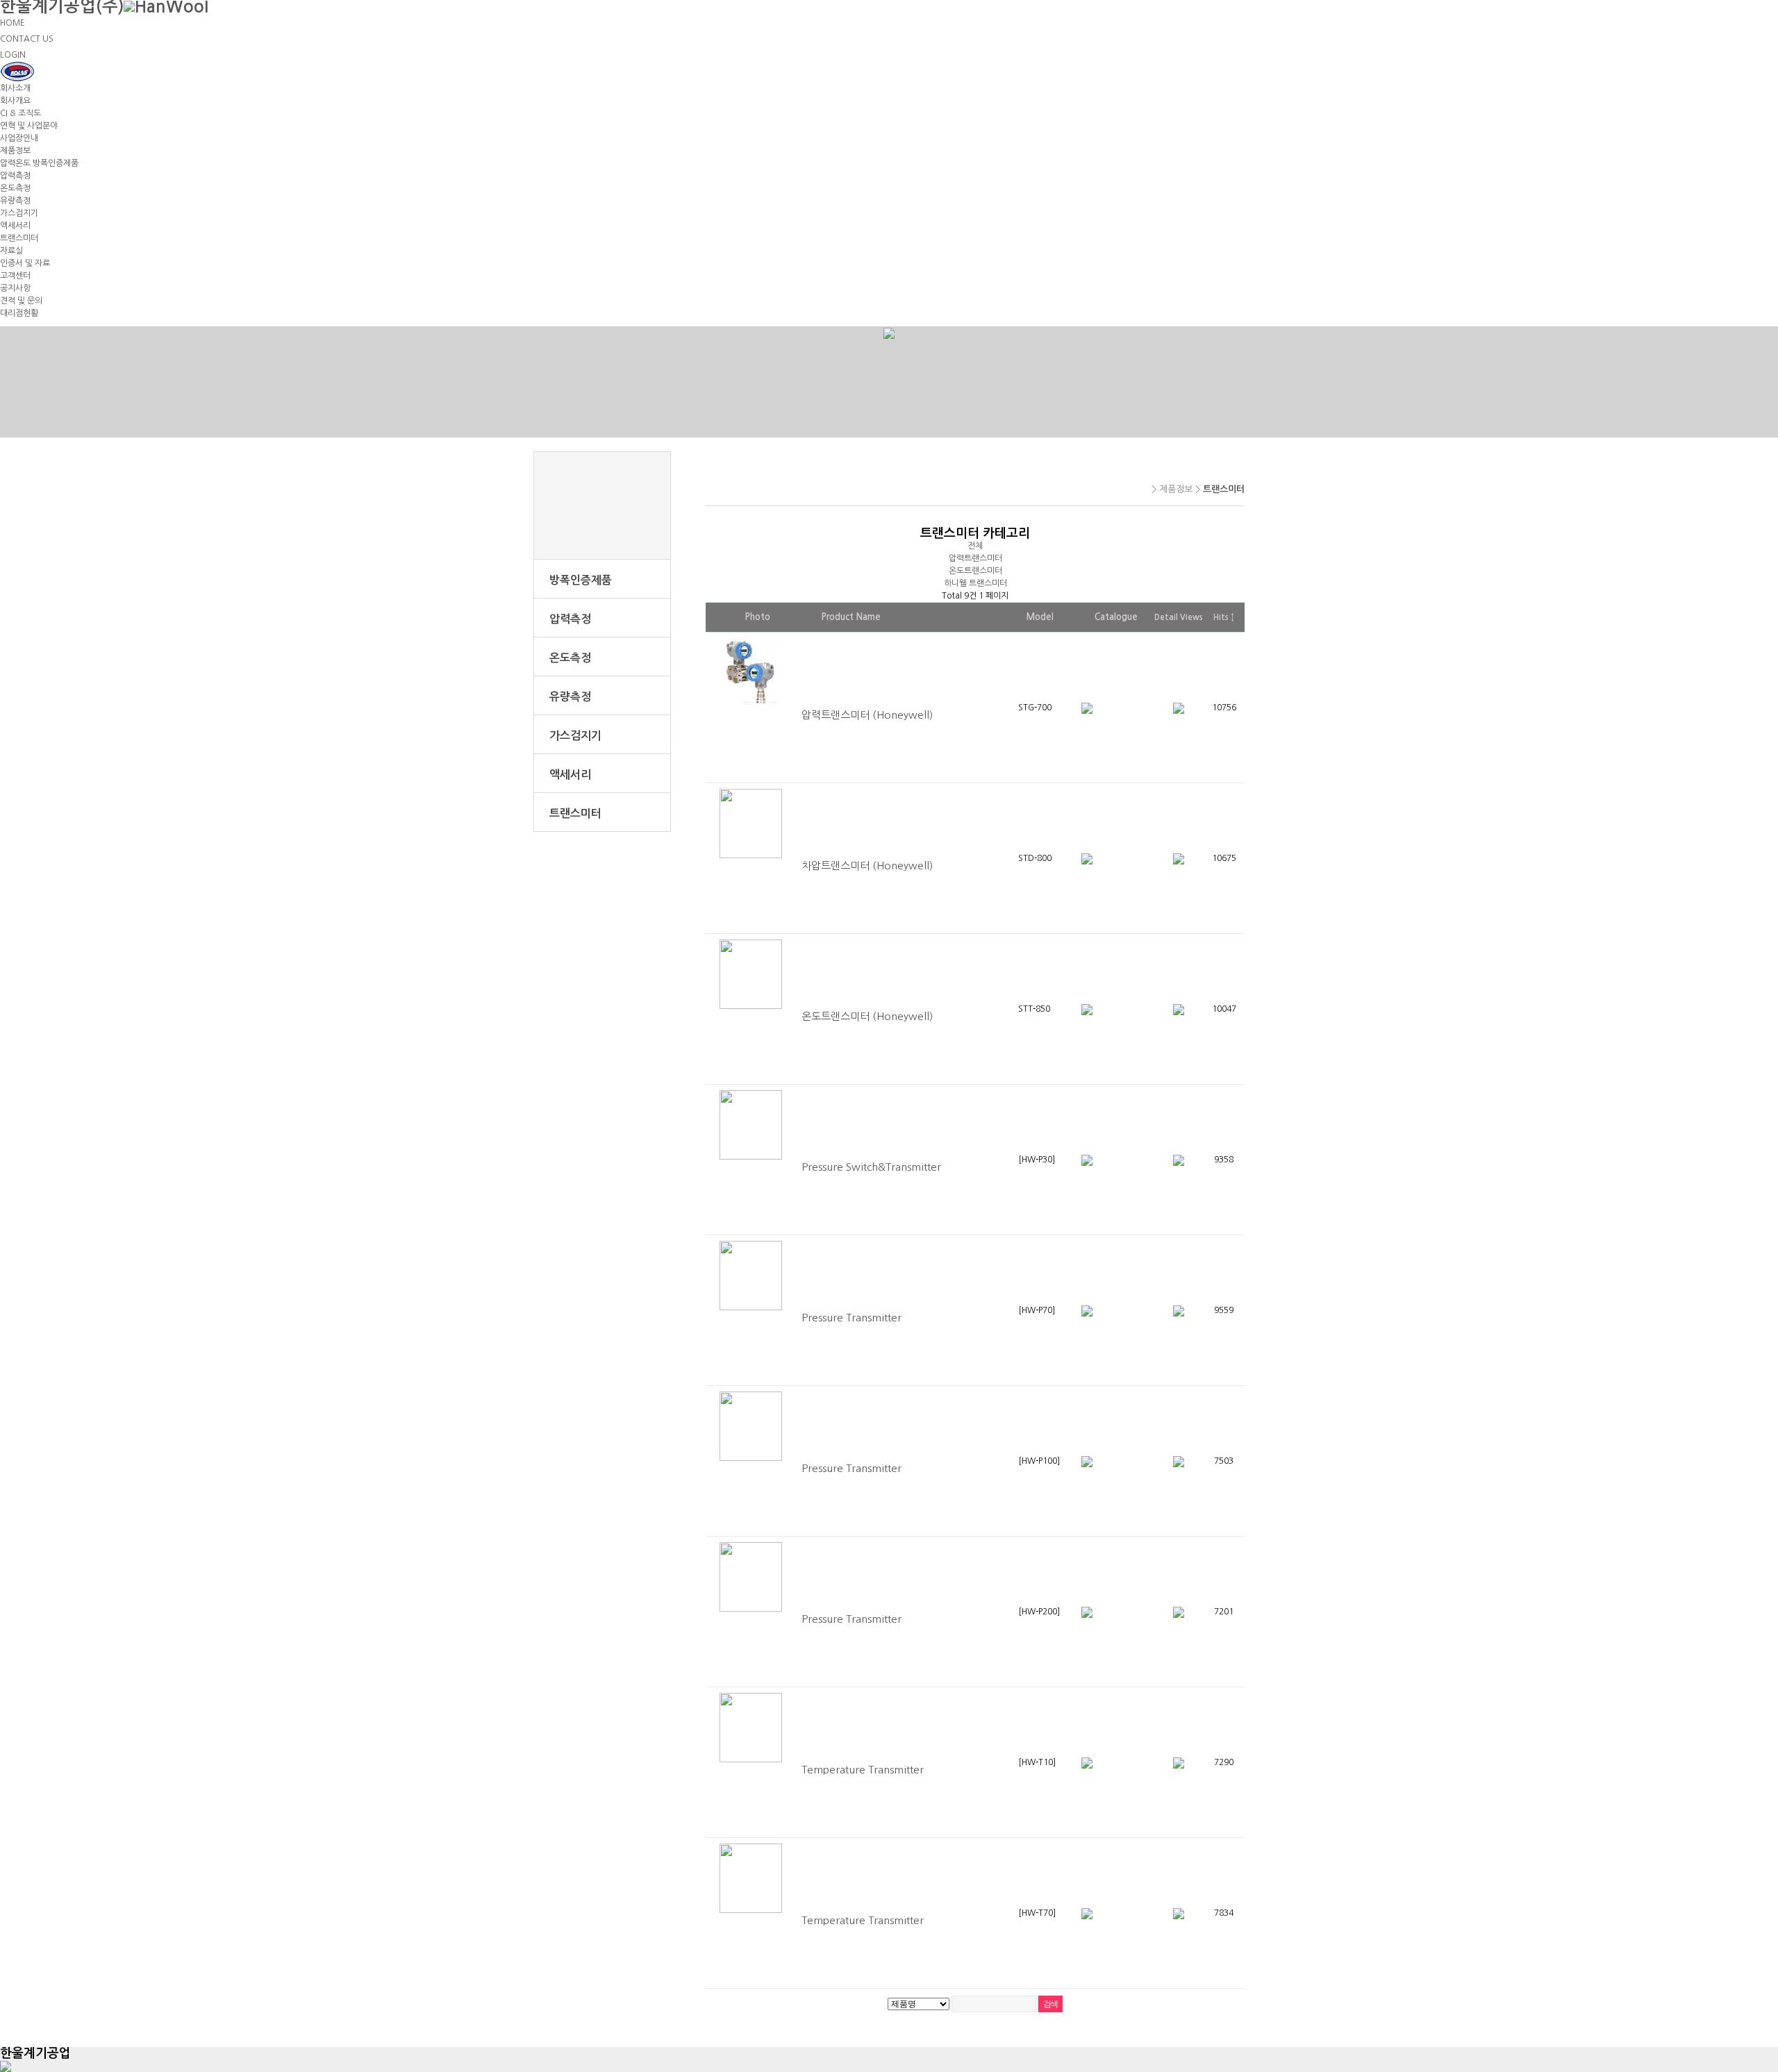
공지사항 (15, 288)
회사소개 (15, 88)
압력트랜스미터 (975, 558)
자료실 (11, 251)
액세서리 (15, 226)
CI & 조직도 (20, 113)
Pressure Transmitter (851, 1318)
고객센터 (15, 276)
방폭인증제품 (581, 580)
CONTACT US (27, 39)
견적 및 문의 (21, 301)
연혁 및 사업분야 (29, 126)
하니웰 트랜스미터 (975, 583)
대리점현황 (19, 313)
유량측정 (15, 201)
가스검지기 (19, 213)
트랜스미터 (19, 238)
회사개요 (15, 101)
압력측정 (15, 176)
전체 (975, 546)
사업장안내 (19, 138)
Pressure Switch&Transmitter (871, 1167)
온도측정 (15, 188)
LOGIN (13, 55)
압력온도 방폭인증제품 (39, 163)
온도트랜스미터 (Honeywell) (867, 1016)
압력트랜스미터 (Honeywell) (867, 715)
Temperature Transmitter (863, 1770)
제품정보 (15, 151)
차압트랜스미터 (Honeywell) (867, 866)
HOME (13, 23)
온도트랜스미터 (975, 571)
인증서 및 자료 (25, 263)
